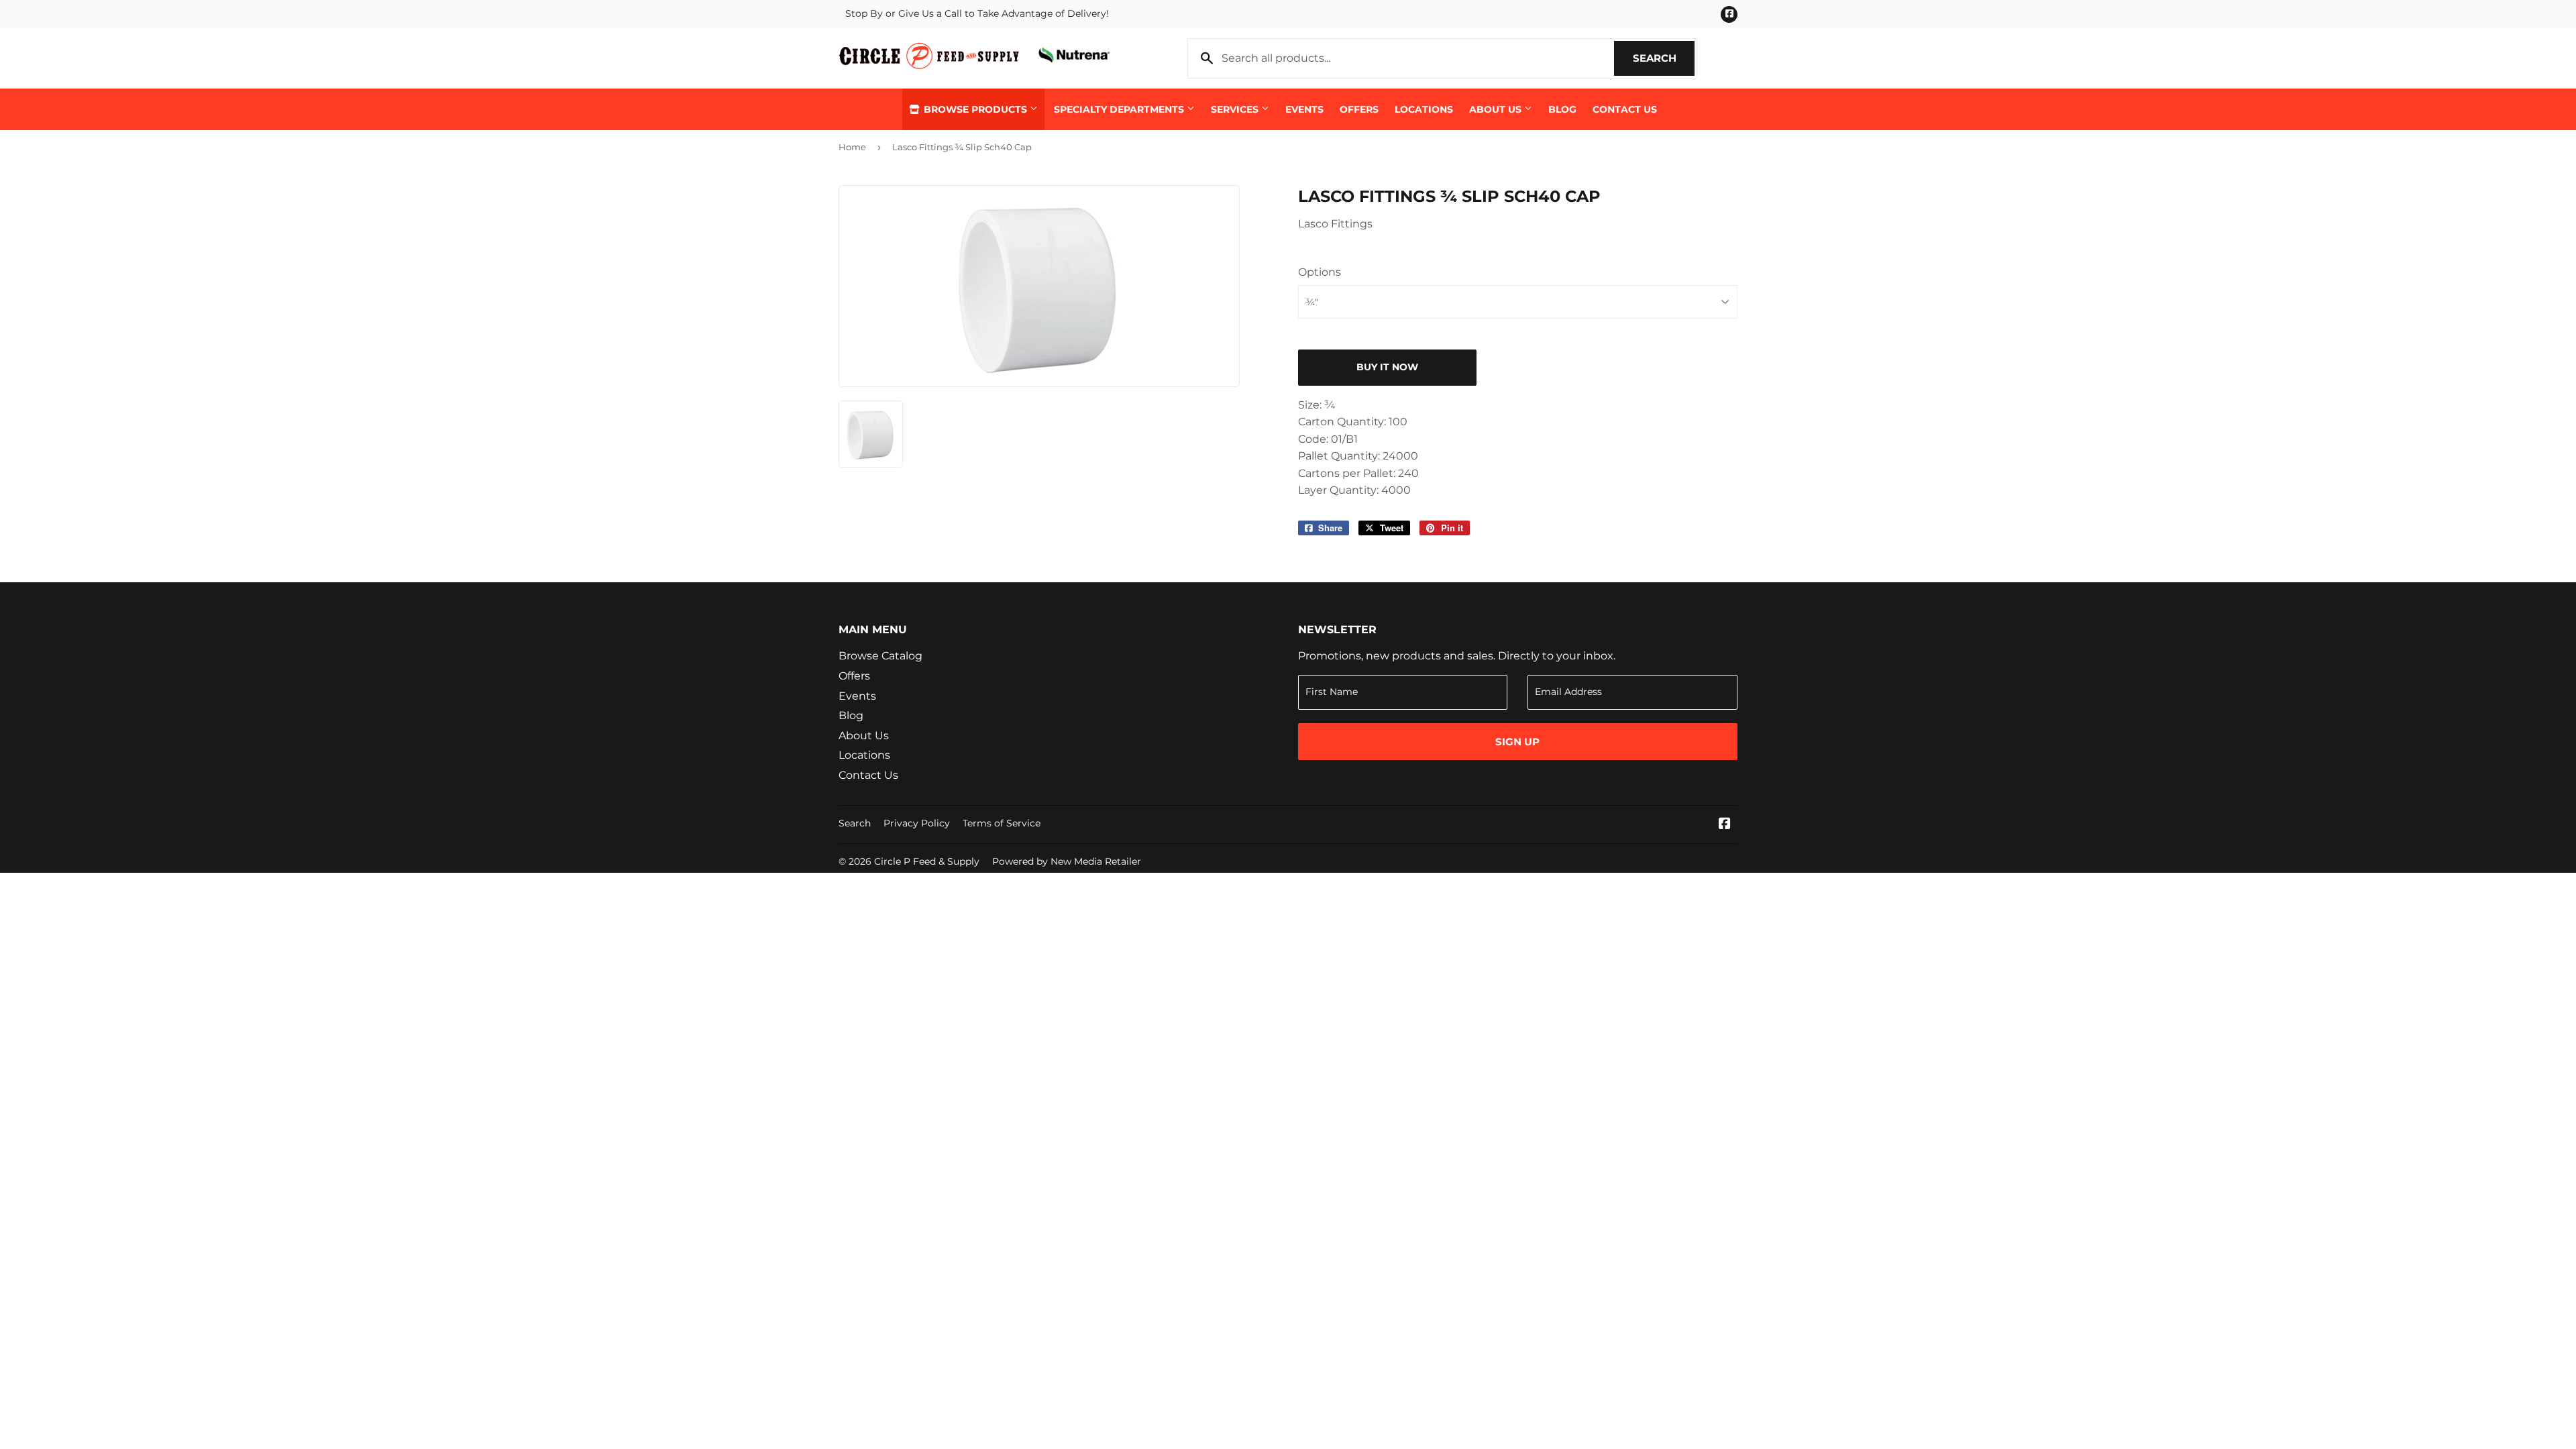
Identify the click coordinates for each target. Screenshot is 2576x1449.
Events (1304, 109)
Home (852, 147)
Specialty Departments (1120, 109)
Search (1664, 58)
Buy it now (1387, 367)
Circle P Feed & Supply (927, 861)
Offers (1359, 109)
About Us (1497, 109)
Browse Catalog (880, 656)
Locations (1424, 109)
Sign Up (1517, 742)
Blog (1562, 109)
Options (1320, 272)
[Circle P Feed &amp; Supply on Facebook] (1725, 825)
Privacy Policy (917, 823)
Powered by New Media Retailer (1067, 861)
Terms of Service (1002, 823)
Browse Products (975, 109)
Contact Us (1625, 109)
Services (1236, 109)
